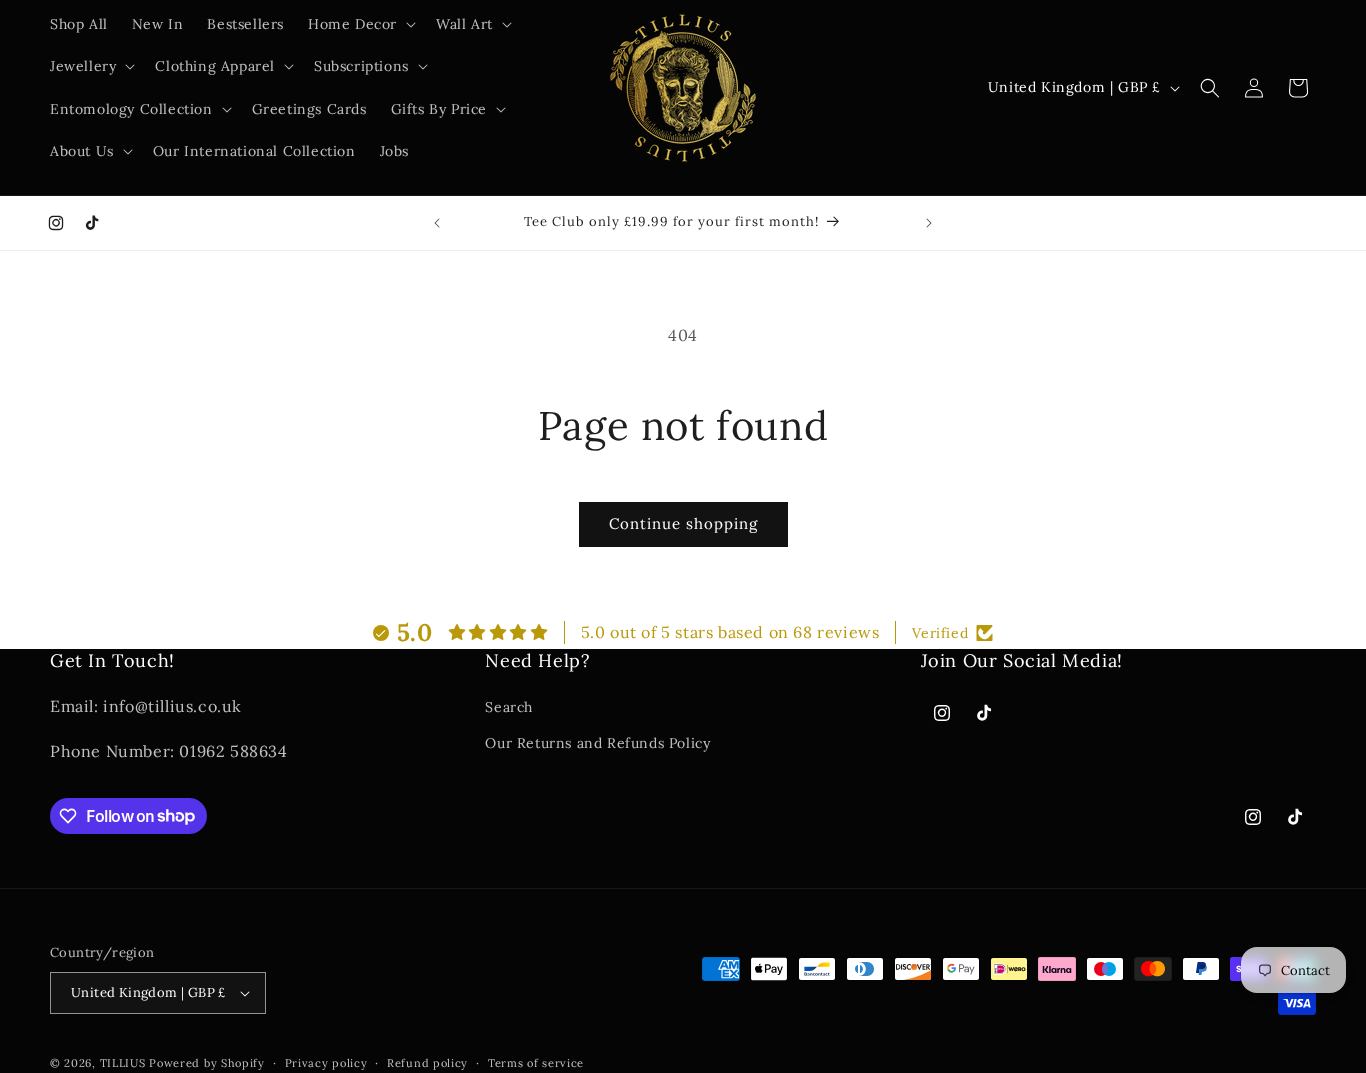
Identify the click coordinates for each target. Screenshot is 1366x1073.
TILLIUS (123, 1063)
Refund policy (427, 1063)
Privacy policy (326, 1063)
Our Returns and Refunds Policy (597, 742)
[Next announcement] (929, 223)
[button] (360, 24)
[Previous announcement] (437, 223)
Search (509, 707)
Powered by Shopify (207, 1063)
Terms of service (536, 1063)
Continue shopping (683, 523)
